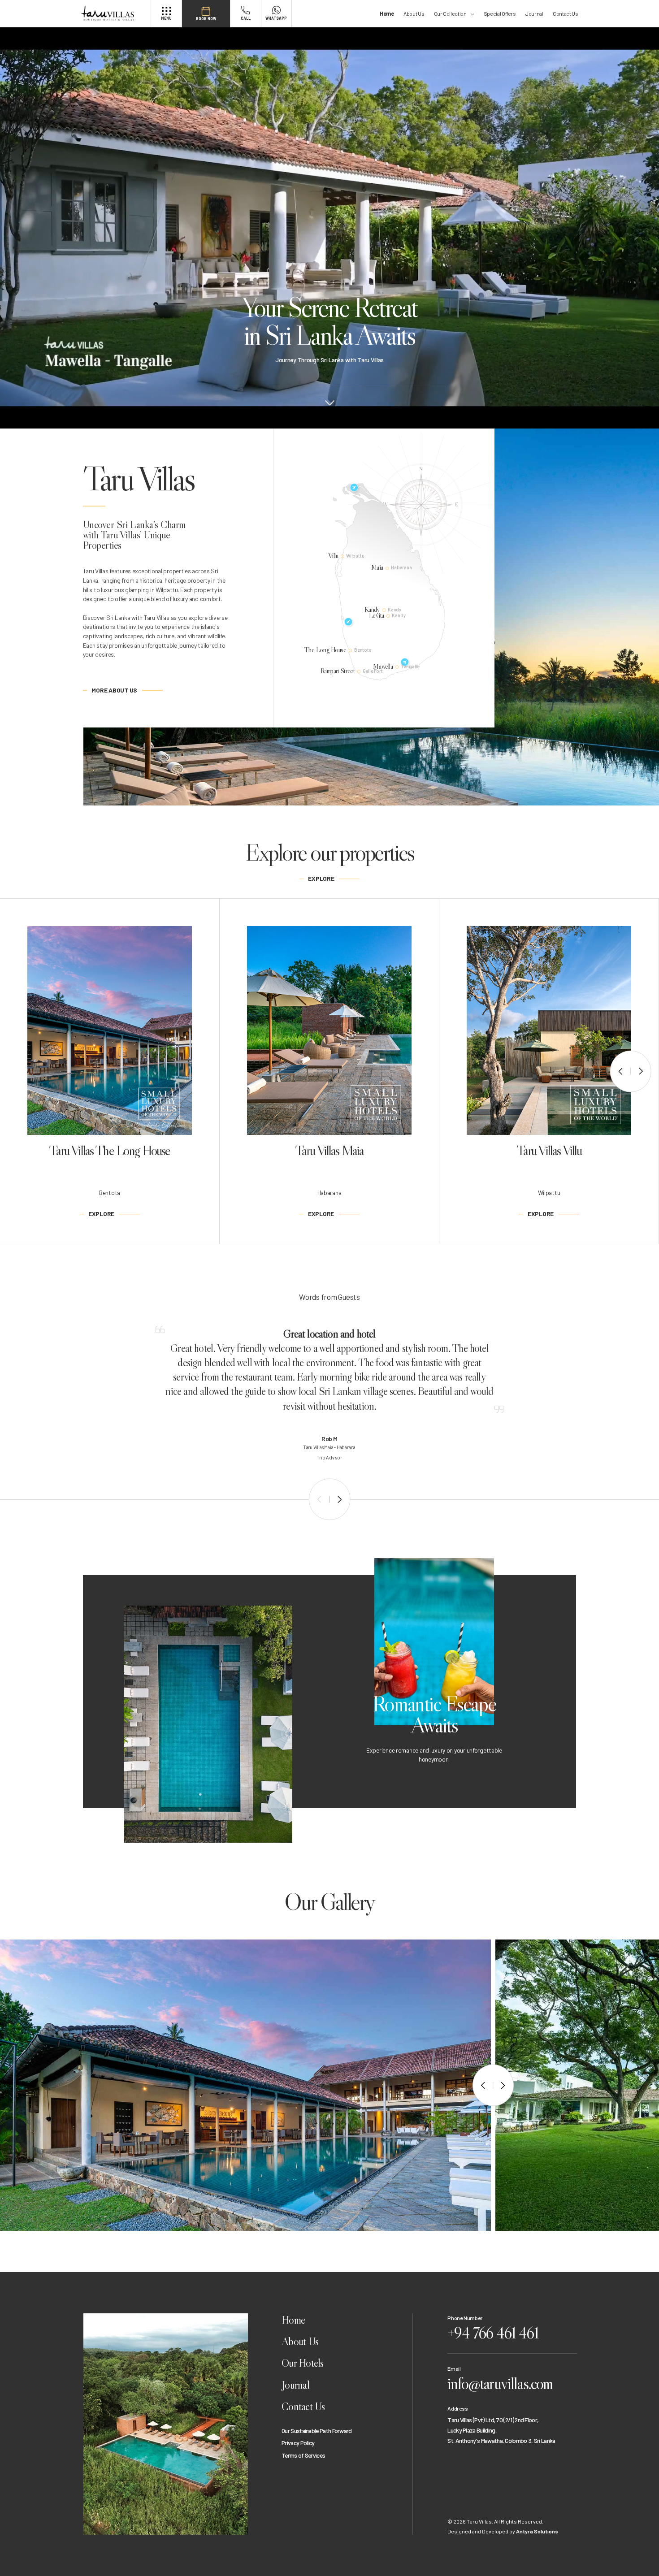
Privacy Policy (298, 2443)
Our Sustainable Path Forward (317, 2431)
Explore (321, 878)
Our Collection (450, 13)
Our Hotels (303, 2363)
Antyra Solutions (537, 2531)
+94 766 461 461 (493, 2333)
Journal (534, 13)
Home (387, 13)
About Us (414, 13)
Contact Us (565, 13)
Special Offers (500, 13)
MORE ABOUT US (114, 690)
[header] (115, 14)
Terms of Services (303, 2455)
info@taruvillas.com (500, 2383)
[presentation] (620, 1072)
